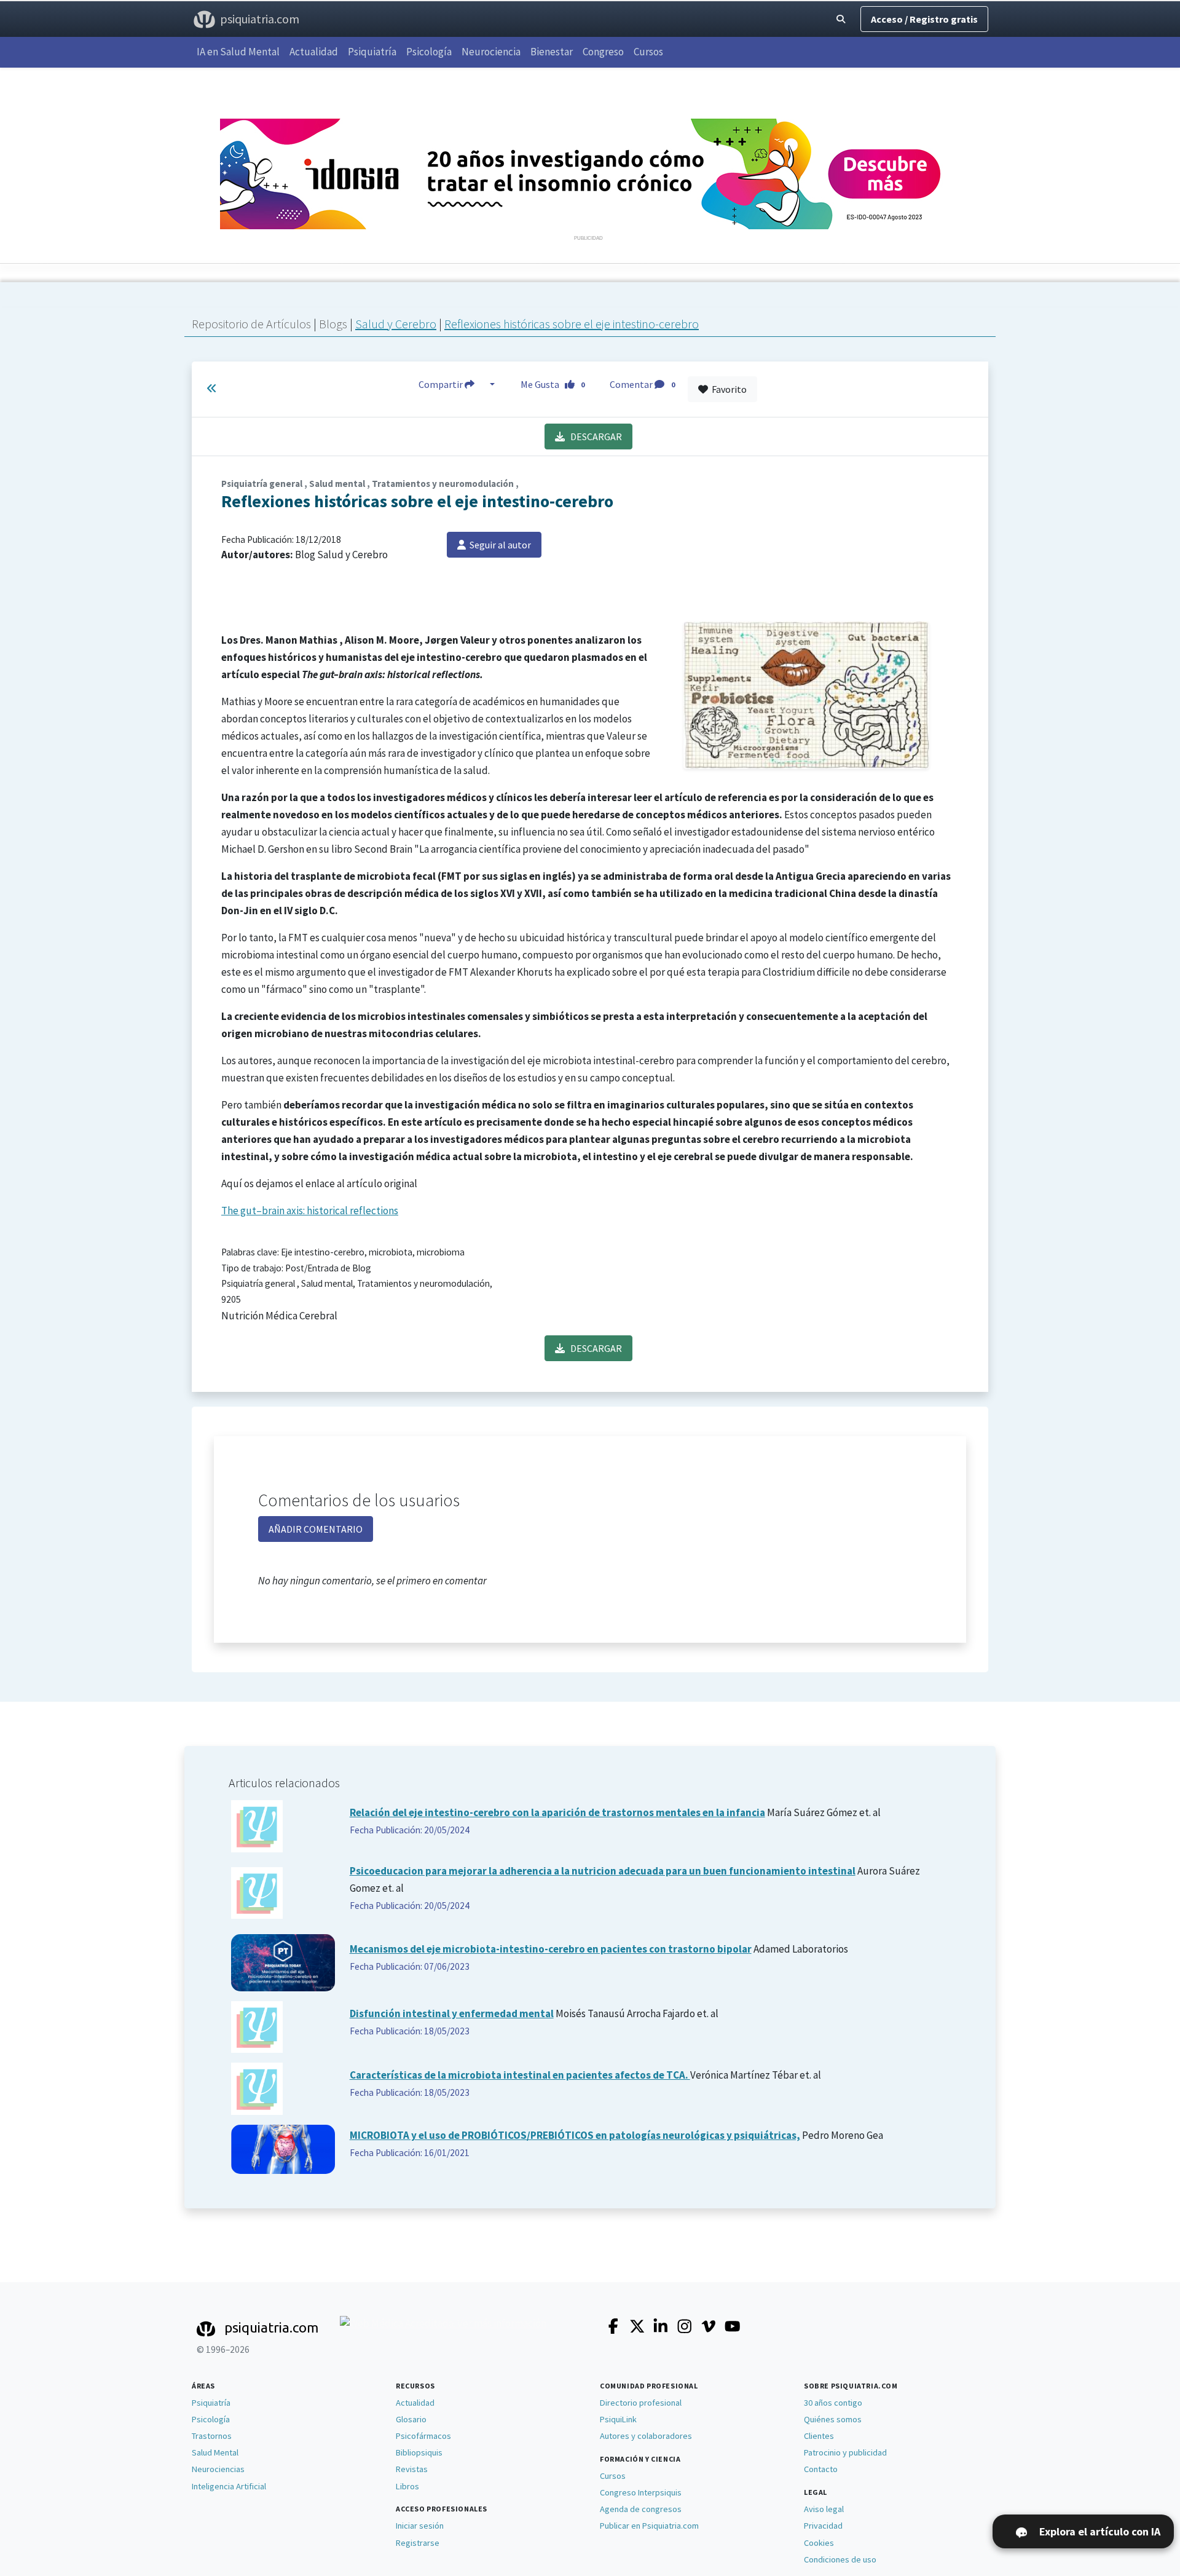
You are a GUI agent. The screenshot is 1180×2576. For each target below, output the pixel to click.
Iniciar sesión (420, 2526)
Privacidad (823, 2526)
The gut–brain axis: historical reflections (310, 1211)
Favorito (727, 389)
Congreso (603, 52)
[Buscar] (841, 19)
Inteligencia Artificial (229, 2486)
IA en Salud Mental (238, 52)
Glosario (411, 2419)
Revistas (412, 2469)
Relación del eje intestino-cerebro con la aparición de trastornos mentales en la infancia (557, 1812)
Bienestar (552, 52)
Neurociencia (491, 52)
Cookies (819, 2543)
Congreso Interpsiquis (641, 2492)
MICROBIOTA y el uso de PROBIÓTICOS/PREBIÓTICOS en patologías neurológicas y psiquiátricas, (575, 2135)
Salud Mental (215, 2452)
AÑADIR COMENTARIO (316, 1529)
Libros (407, 2486)
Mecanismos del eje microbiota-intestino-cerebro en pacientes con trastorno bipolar (551, 1949)
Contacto (821, 2469)
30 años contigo (833, 2403)
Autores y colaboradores (646, 2436)
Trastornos (212, 2436)
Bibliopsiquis (419, 2452)
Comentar (642, 384)
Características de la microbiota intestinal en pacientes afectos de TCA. (520, 2075)
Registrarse (418, 2543)
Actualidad (314, 52)
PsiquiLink (618, 2419)
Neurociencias (218, 2469)
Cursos (648, 52)
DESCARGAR (593, 437)
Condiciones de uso (840, 2559)
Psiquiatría (372, 52)
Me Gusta (553, 384)
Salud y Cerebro (396, 324)
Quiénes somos (833, 2419)
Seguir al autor (498, 545)
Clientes (819, 2436)
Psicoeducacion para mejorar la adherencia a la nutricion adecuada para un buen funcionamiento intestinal (603, 1871)
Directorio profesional (641, 2403)
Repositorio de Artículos (251, 324)
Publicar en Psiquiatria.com (649, 2526)
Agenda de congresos (641, 2509)
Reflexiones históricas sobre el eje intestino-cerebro (572, 324)
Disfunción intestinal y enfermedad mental (452, 2013)
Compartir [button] (442, 384)
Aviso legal (824, 2509)
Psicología (429, 52)
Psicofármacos (423, 2436)
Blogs (334, 324)
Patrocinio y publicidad (845, 2452)
